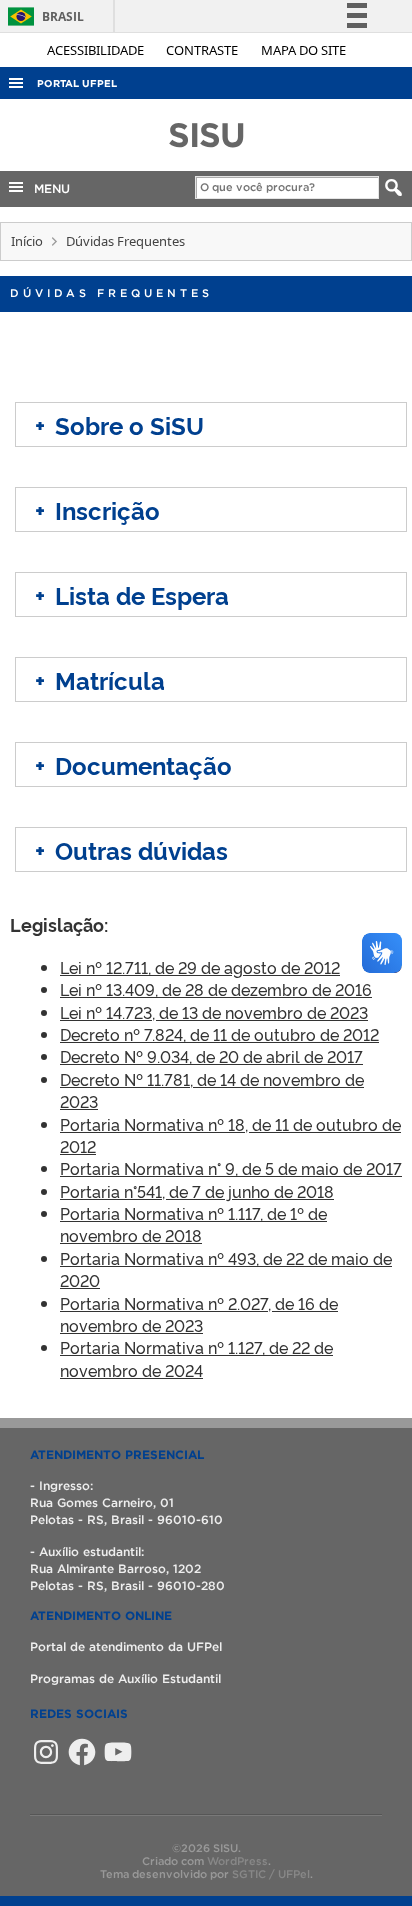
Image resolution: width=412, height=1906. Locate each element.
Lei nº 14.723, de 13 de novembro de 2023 (214, 1012)
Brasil (42, 16)
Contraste (203, 50)
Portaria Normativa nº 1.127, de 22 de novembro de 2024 (196, 1358)
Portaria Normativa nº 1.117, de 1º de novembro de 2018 (193, 1224)
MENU (48, 188)
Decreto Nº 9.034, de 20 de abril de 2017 (211, 1056)
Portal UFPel (77, 83)
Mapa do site (303, 50)
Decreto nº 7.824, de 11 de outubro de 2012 (219, 1034)
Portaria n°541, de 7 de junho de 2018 (197, 1191)
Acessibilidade (97, 50)
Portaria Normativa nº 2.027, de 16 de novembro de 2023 (199, 1314)
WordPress (237, 1861)
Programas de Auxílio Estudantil (125, 1678)
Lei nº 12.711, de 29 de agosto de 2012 (200, 967)
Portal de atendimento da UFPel (126, 1646)
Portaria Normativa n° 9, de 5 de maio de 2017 (231, 1168)
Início (27, 241)
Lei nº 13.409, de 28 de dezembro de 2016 (216, 989)
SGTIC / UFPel (271, 1874)
